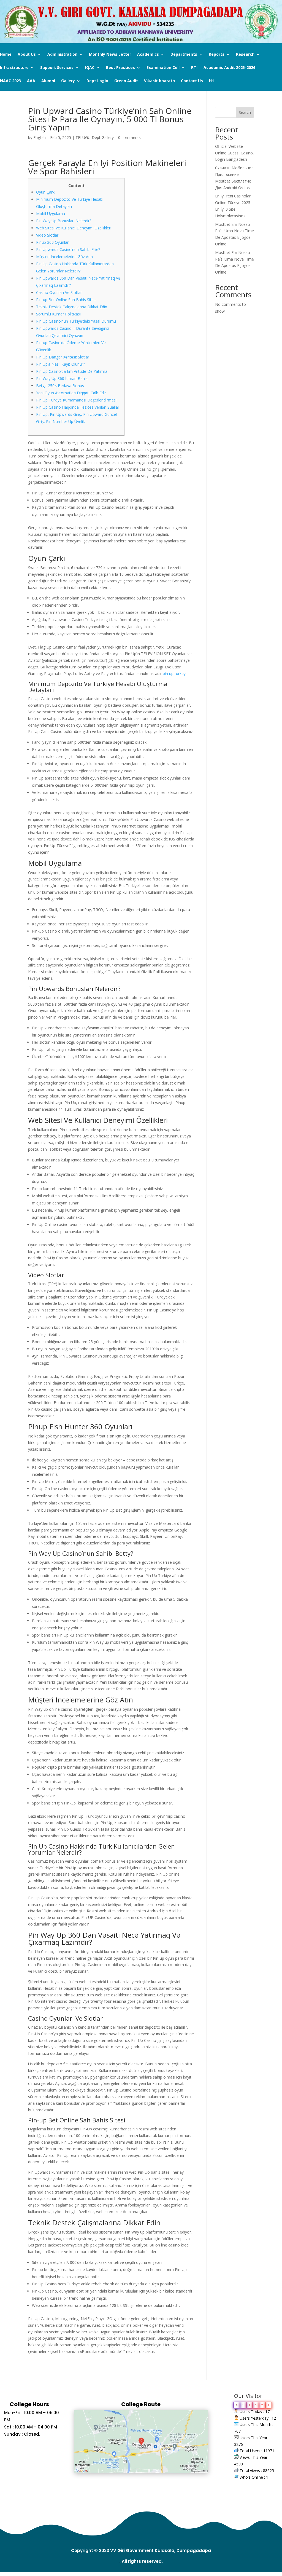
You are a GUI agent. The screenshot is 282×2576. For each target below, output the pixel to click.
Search (245, 112)
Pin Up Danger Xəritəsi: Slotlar (63, 357)
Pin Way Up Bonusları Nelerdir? (64, 221)
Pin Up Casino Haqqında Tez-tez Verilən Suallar (78, 407)
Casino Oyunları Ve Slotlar (59, 292)
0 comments (129, 137)
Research (245, 55)
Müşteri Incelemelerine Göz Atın (64, 257)
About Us (27, 55)
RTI (194, 68)
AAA (31, 81)
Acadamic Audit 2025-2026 (229, 68)
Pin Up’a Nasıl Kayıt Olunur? (60, 364)
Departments (184, 55)
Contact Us (192, 81)
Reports (217, 55)
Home (6, 55)
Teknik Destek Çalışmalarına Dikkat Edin (72, 307)
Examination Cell (163, 68)
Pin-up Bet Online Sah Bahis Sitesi (66, 300)
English (40, 137)
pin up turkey (174, 674)
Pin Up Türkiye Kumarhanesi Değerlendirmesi (76, 400)
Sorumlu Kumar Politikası (58, 314)
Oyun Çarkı (46, 192)
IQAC (90, 68)
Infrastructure (14, 68)
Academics (148, 55)
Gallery (68, 81)
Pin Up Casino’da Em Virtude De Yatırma (72, 371)
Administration (62, 55)
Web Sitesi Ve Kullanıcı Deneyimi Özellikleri (74, 228)
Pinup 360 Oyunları (53, 242)
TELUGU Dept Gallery (95, 137)
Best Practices (120, 68)
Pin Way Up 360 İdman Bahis (62, 378)
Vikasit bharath (159, 81)
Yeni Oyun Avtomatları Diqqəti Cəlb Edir (71, 393)
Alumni (48, 81)
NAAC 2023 (10, 81)
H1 (211, 81)
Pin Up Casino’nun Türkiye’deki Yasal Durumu (76, 321)
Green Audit (126, 81)
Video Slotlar (47, 235)
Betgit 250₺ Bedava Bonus (60, 386)
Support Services (57, 68)
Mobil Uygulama (51, 214)
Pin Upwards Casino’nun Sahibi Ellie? (68, 249)
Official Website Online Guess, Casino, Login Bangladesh (234, 153)
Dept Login (97, 81)
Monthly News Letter (110, 55)
